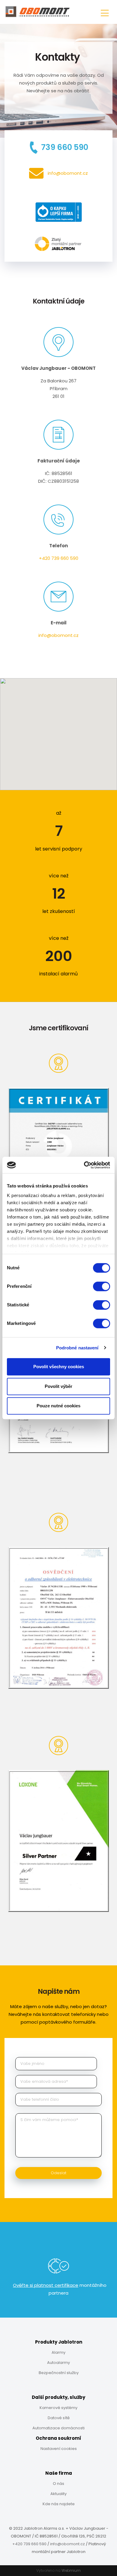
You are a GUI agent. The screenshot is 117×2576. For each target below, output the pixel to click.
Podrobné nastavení (77, 1348)
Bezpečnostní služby (59, 2373)
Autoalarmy (58, 2363)
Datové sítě (59, 2418)
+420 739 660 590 (59, 558)
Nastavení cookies (59, 2449)
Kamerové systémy (58, 2408)
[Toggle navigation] (105, 12)
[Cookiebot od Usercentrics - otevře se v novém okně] (84, 1165)
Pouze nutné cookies (58, 1406)
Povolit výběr (58, 1386)
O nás (58, 2484)
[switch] (102, 1286)
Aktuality (58, 2494)
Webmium (71, 2570)
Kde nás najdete (59, 2504)
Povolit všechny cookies (59, 1367)
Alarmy (58, 2352)
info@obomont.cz (58, 635)
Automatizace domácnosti (58, 2428)
